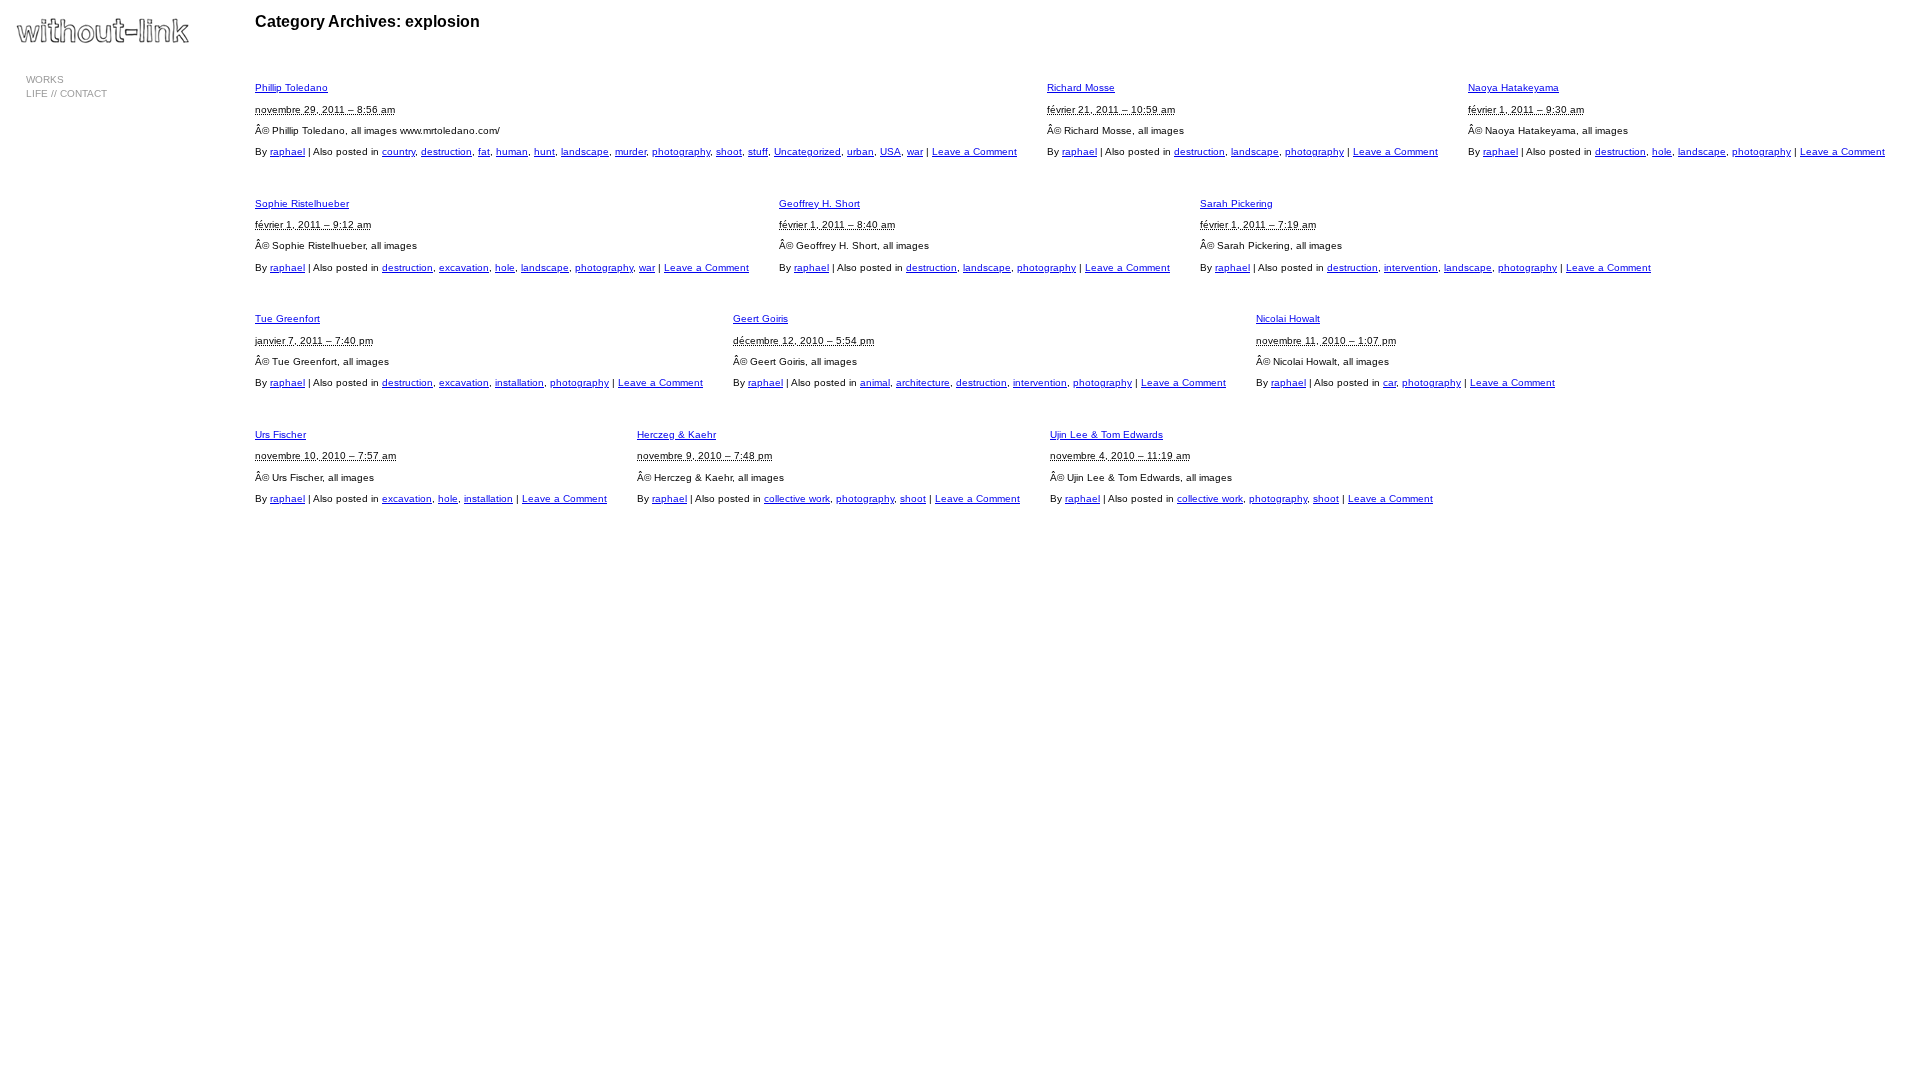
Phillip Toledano (291, 87)
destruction (446, 151)
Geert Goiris (760, 318)
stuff (758, 151)
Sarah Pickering (1236, 203)
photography (681, 151)
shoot (729, 151)
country (398, 151)
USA (890, 151)
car (1389, 382)
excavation (464, 267)
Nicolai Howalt (1288, 318)
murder (630, 151)
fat (484, 151)
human (512, 151)
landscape (585, 151)
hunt (544, 151)
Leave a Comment (974, 151)
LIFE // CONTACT (66, 93)
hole (1662, 151)
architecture (923, 382)
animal (875, 382)
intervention (1411, 267)
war (915, 151)
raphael (287, 151)
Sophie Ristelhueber (302, 203)
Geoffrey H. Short (819, 203)
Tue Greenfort (287, 318)
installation (519, 382)
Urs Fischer (280, 434)
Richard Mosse (1081, 87)
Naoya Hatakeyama (1513, 87)
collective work (797, 498)
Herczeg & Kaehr (676, 434)
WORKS (45, 79)
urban (860, 151)
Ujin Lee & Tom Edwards (1106, 434)
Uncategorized (807, 151)
